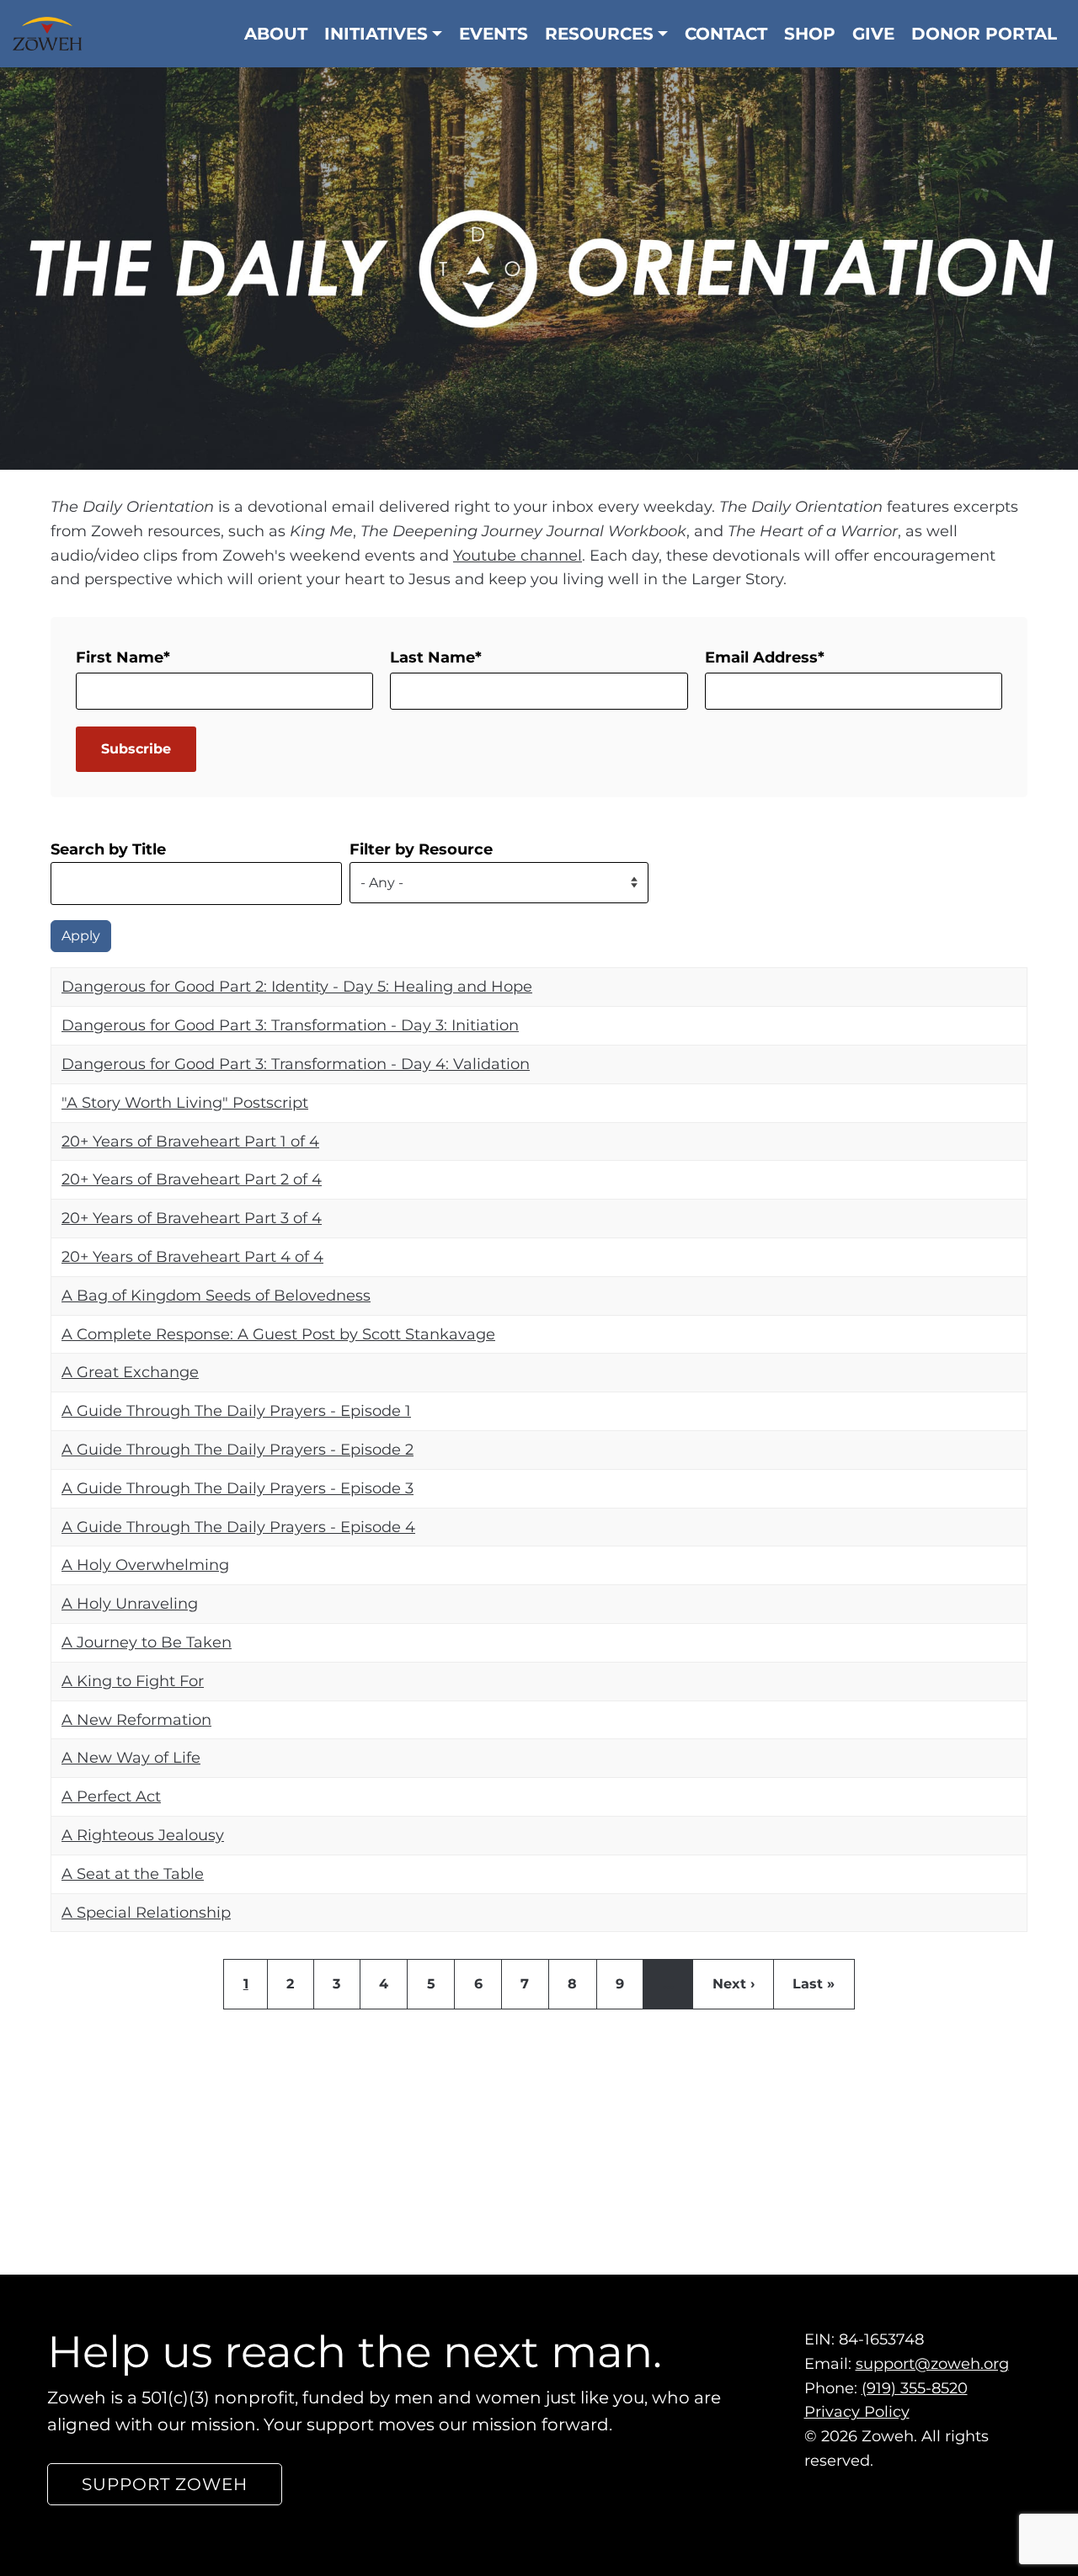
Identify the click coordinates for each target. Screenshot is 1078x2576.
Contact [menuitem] (726, 34)
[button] (165, 2485)
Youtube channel (518, 555)
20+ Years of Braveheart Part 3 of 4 (192, 1218)
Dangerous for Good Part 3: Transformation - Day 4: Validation (296, 1064)
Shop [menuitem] (810, 34)
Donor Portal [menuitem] (984, 34)
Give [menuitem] (873, 34)
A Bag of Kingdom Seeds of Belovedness (216, 1295)
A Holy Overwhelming (145, 1565)
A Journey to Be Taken (147, 1642)
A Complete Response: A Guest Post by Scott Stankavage (278, 1333)
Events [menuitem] (494, 34)
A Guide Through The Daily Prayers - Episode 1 (236, 1411)
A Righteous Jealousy (143, 1835)
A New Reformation (136, 1719)
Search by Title (108, 849)
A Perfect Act (111, 1796)
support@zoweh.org (932, 2364)
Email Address (761, 657)
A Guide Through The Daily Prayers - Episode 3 (237, 1488)
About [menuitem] (276, 34)
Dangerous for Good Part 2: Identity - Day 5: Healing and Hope (297, 987)
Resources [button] (599, 34)
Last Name (432, 657)
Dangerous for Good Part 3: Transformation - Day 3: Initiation (290, 1025)
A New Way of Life (131, 1758)
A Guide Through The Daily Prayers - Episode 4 (238, 1526)
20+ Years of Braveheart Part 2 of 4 (192, 1179)
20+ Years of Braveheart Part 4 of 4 (192, 1257)
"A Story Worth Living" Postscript (185, 1102)
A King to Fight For (133, 1680)
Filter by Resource (421, 849)
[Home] (53, 34)
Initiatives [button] (376, 34)
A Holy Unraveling (130, 1604)
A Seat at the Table (133, 1873)
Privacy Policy (857, 2413)
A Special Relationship (146, 1912)
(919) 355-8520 (915, 2388)
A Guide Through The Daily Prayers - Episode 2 (237, 1450)
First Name (120, 657)
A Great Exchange (130, 1372)
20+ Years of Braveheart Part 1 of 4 (190, 1141)
